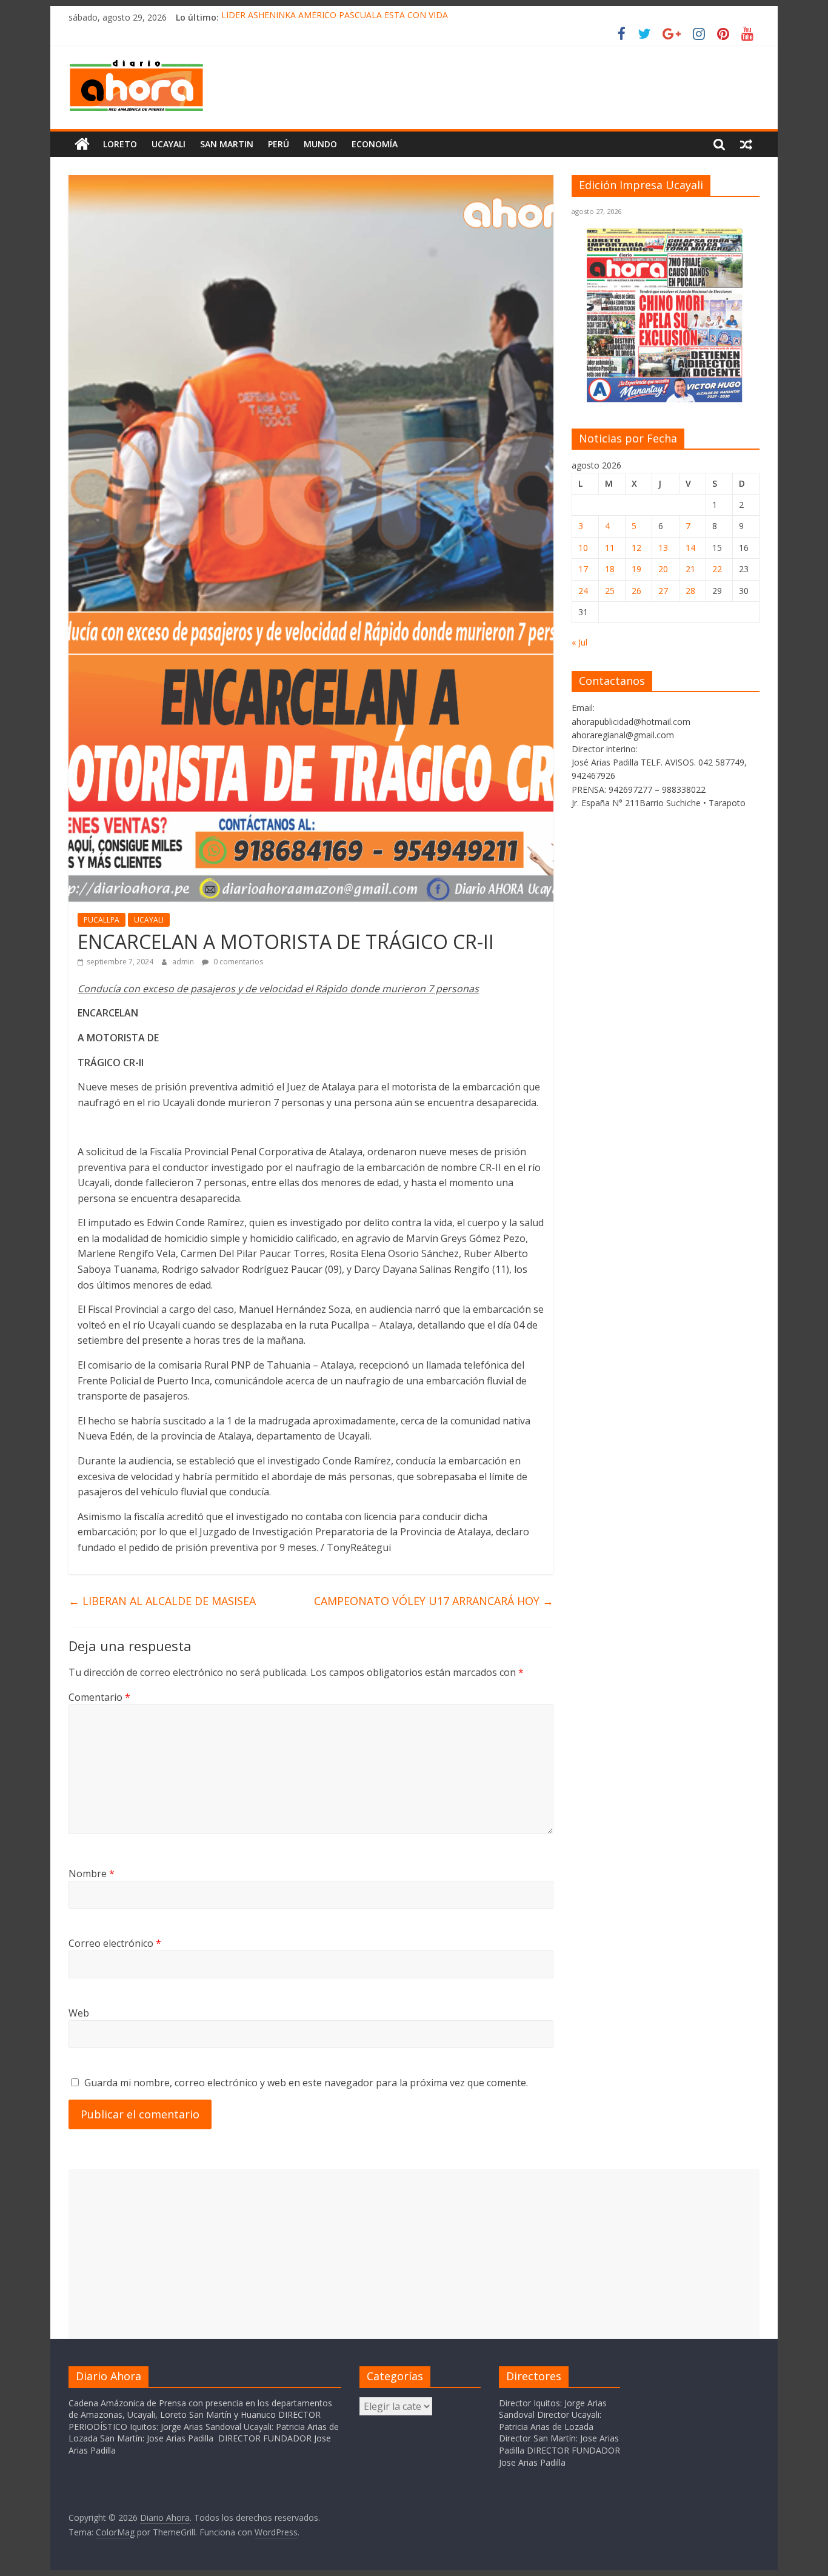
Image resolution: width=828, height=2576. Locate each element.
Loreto (120, 144)
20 (663, 569)
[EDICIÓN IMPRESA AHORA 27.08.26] (666, 400)
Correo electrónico (115, 1943)
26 (636, 591)
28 (690, 591)
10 (583, 548)
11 (610, 548)
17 (583, 569)
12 (636, 548)
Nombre (92, 1874)
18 (610, 569)
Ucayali (169, 144)
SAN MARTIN (227, 144)
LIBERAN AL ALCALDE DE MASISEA (162, 1601)
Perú (279, 144)
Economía (375, 144)
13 (663, 548)
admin (184, 962)
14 (690, 548)
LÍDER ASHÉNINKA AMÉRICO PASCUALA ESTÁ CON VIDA (335, 17)
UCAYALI (149, 920)
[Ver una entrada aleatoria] (746, 144)
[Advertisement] (414, 2254)
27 (663, 591)
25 (610, 591)
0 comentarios (237, 962)
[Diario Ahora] (82, 144)
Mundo (320, 144)
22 (717, 569)
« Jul (579, 642)
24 (583, 591)
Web (79, 2013)
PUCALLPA (102, 920)
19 (636, 569)
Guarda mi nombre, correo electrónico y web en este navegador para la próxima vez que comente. (306, 2083)
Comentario (99, 1697)
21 (690, 569)
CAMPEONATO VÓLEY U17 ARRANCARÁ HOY (434, 1601)
